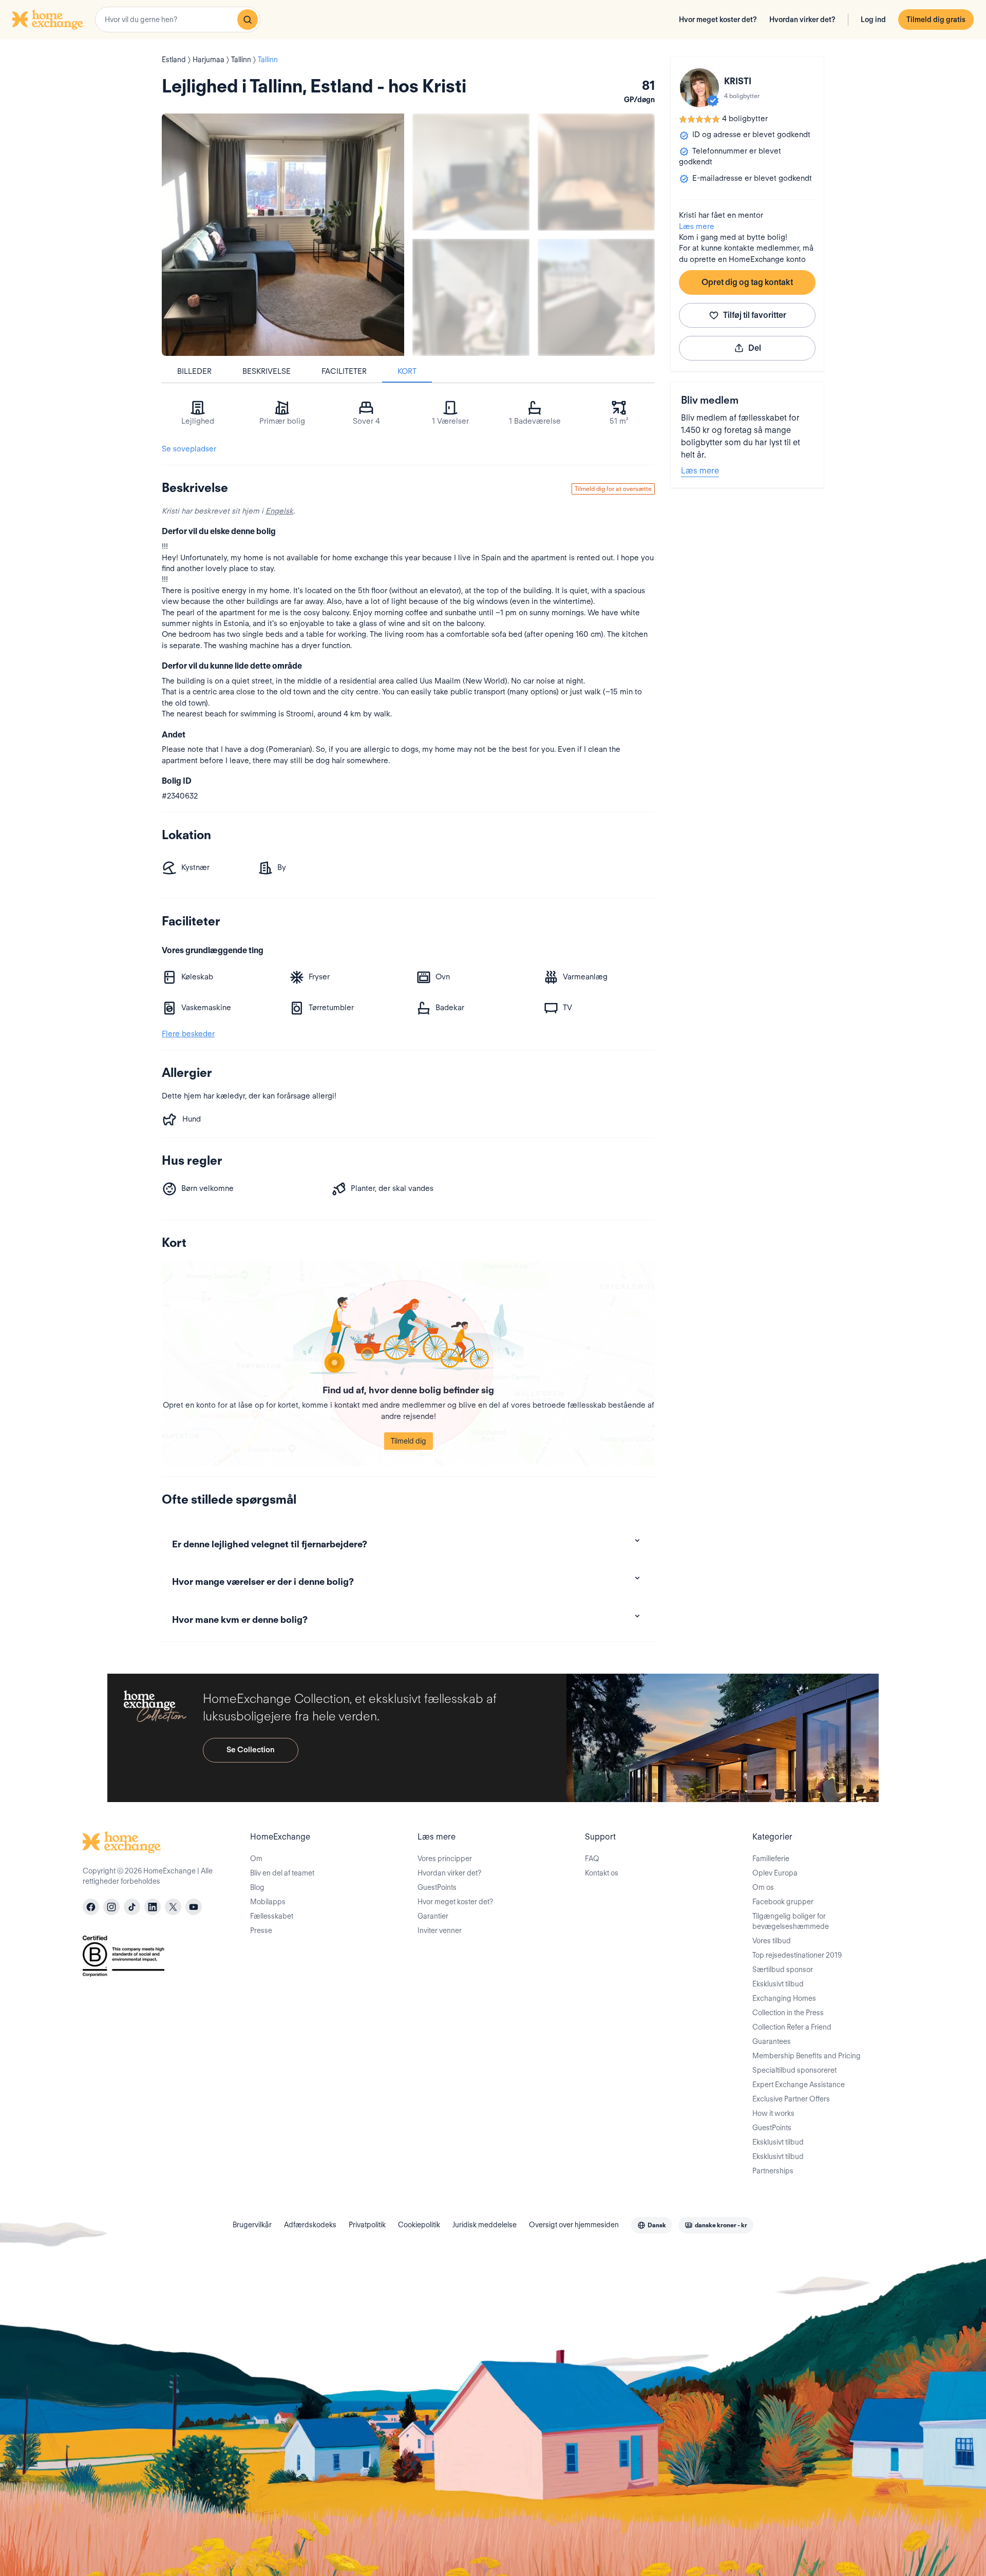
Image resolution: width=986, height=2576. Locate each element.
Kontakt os (602, 1873)
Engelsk (279, 511)
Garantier (433, 1916)
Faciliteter (344, 371)
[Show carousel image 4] (596, 297)
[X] (173, 1907)
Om (256, 1859)
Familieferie (771, 1859)
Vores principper (445, 1859)
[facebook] (91, 1907)
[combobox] (178, 20)
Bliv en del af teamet (282, 1873)
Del (755, 348)
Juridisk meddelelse (485, 2225)
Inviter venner (440, 1930)
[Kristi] (699, 88)
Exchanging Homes (784, 1998)
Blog (257, 1887)
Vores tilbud (772, 1941)
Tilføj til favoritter (755, 315)
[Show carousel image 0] (283, 235)
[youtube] (194, 1907)
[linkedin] (153, 1907)
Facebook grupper (783, 1902)
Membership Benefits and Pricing (807, 2056)
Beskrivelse (267, 371)
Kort (407, 371)
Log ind (873, 20)
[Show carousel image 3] (471, 297)
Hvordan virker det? (802, 20)
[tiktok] (132, 1907)
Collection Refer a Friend (792, 2027)
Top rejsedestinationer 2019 (797, 1955)
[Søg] (248, 20)
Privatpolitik (367, 2225)
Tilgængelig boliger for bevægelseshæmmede (791, 1921)
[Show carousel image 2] (596, 172)
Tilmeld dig (409, 1441)
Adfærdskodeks (310, 2225)
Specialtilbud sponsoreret (794, 2070)
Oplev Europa (775, 1873)
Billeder (194, 371)
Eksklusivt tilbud (778, 1984)
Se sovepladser (189, 449)
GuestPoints (437, 1887)
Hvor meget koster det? (718, 20)
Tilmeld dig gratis (936, 20)
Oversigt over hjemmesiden (574, 2225)
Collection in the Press (788, 2013)
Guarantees (772, 2041)
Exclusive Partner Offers (791, 2099)
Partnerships (773, 2171)
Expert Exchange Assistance (799, 2085)
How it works (773, 2113)
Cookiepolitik (419, 2225)
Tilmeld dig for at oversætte (613, 489)
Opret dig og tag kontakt (747, 282)
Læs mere (697, 226)
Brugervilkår (252, 2225)
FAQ (592, 1859)
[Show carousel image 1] (471, 172)
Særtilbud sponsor (783, 1969)
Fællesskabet (272, 1916)
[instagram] (111, 1907)
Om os (763, 1887)
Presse (261, 1930)
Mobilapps (268, 1902)
